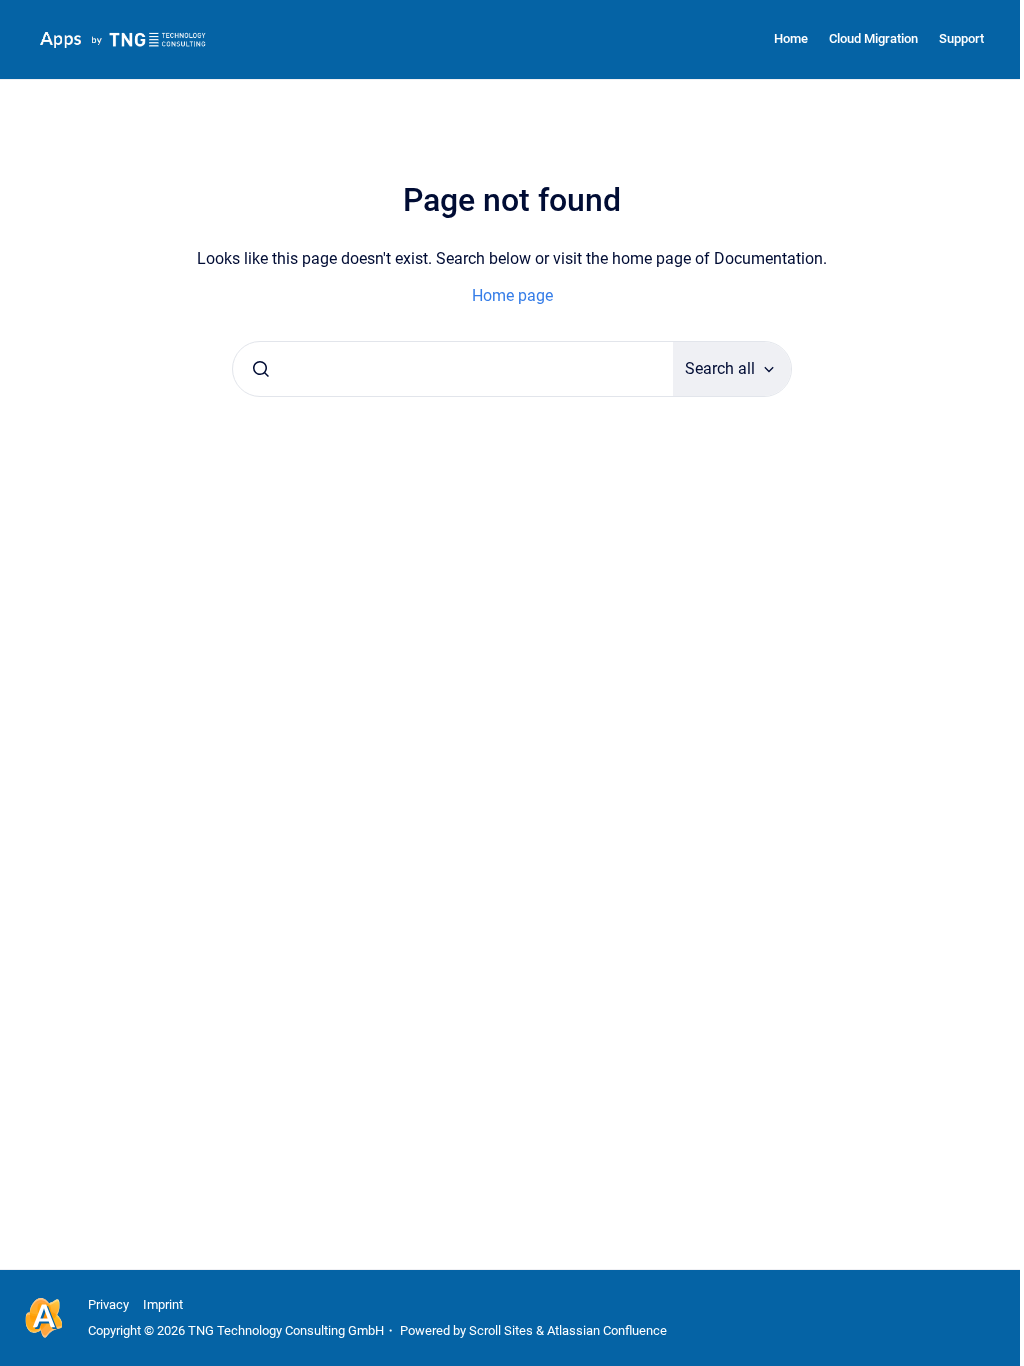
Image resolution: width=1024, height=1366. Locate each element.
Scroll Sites (501, 1330)
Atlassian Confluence (607, 1330)
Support (961, 38)
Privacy (108, 1304)
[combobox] (453, 369)
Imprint (163, 1304)
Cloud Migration (873, 38)
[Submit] (261, 369)
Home (791, 38)
